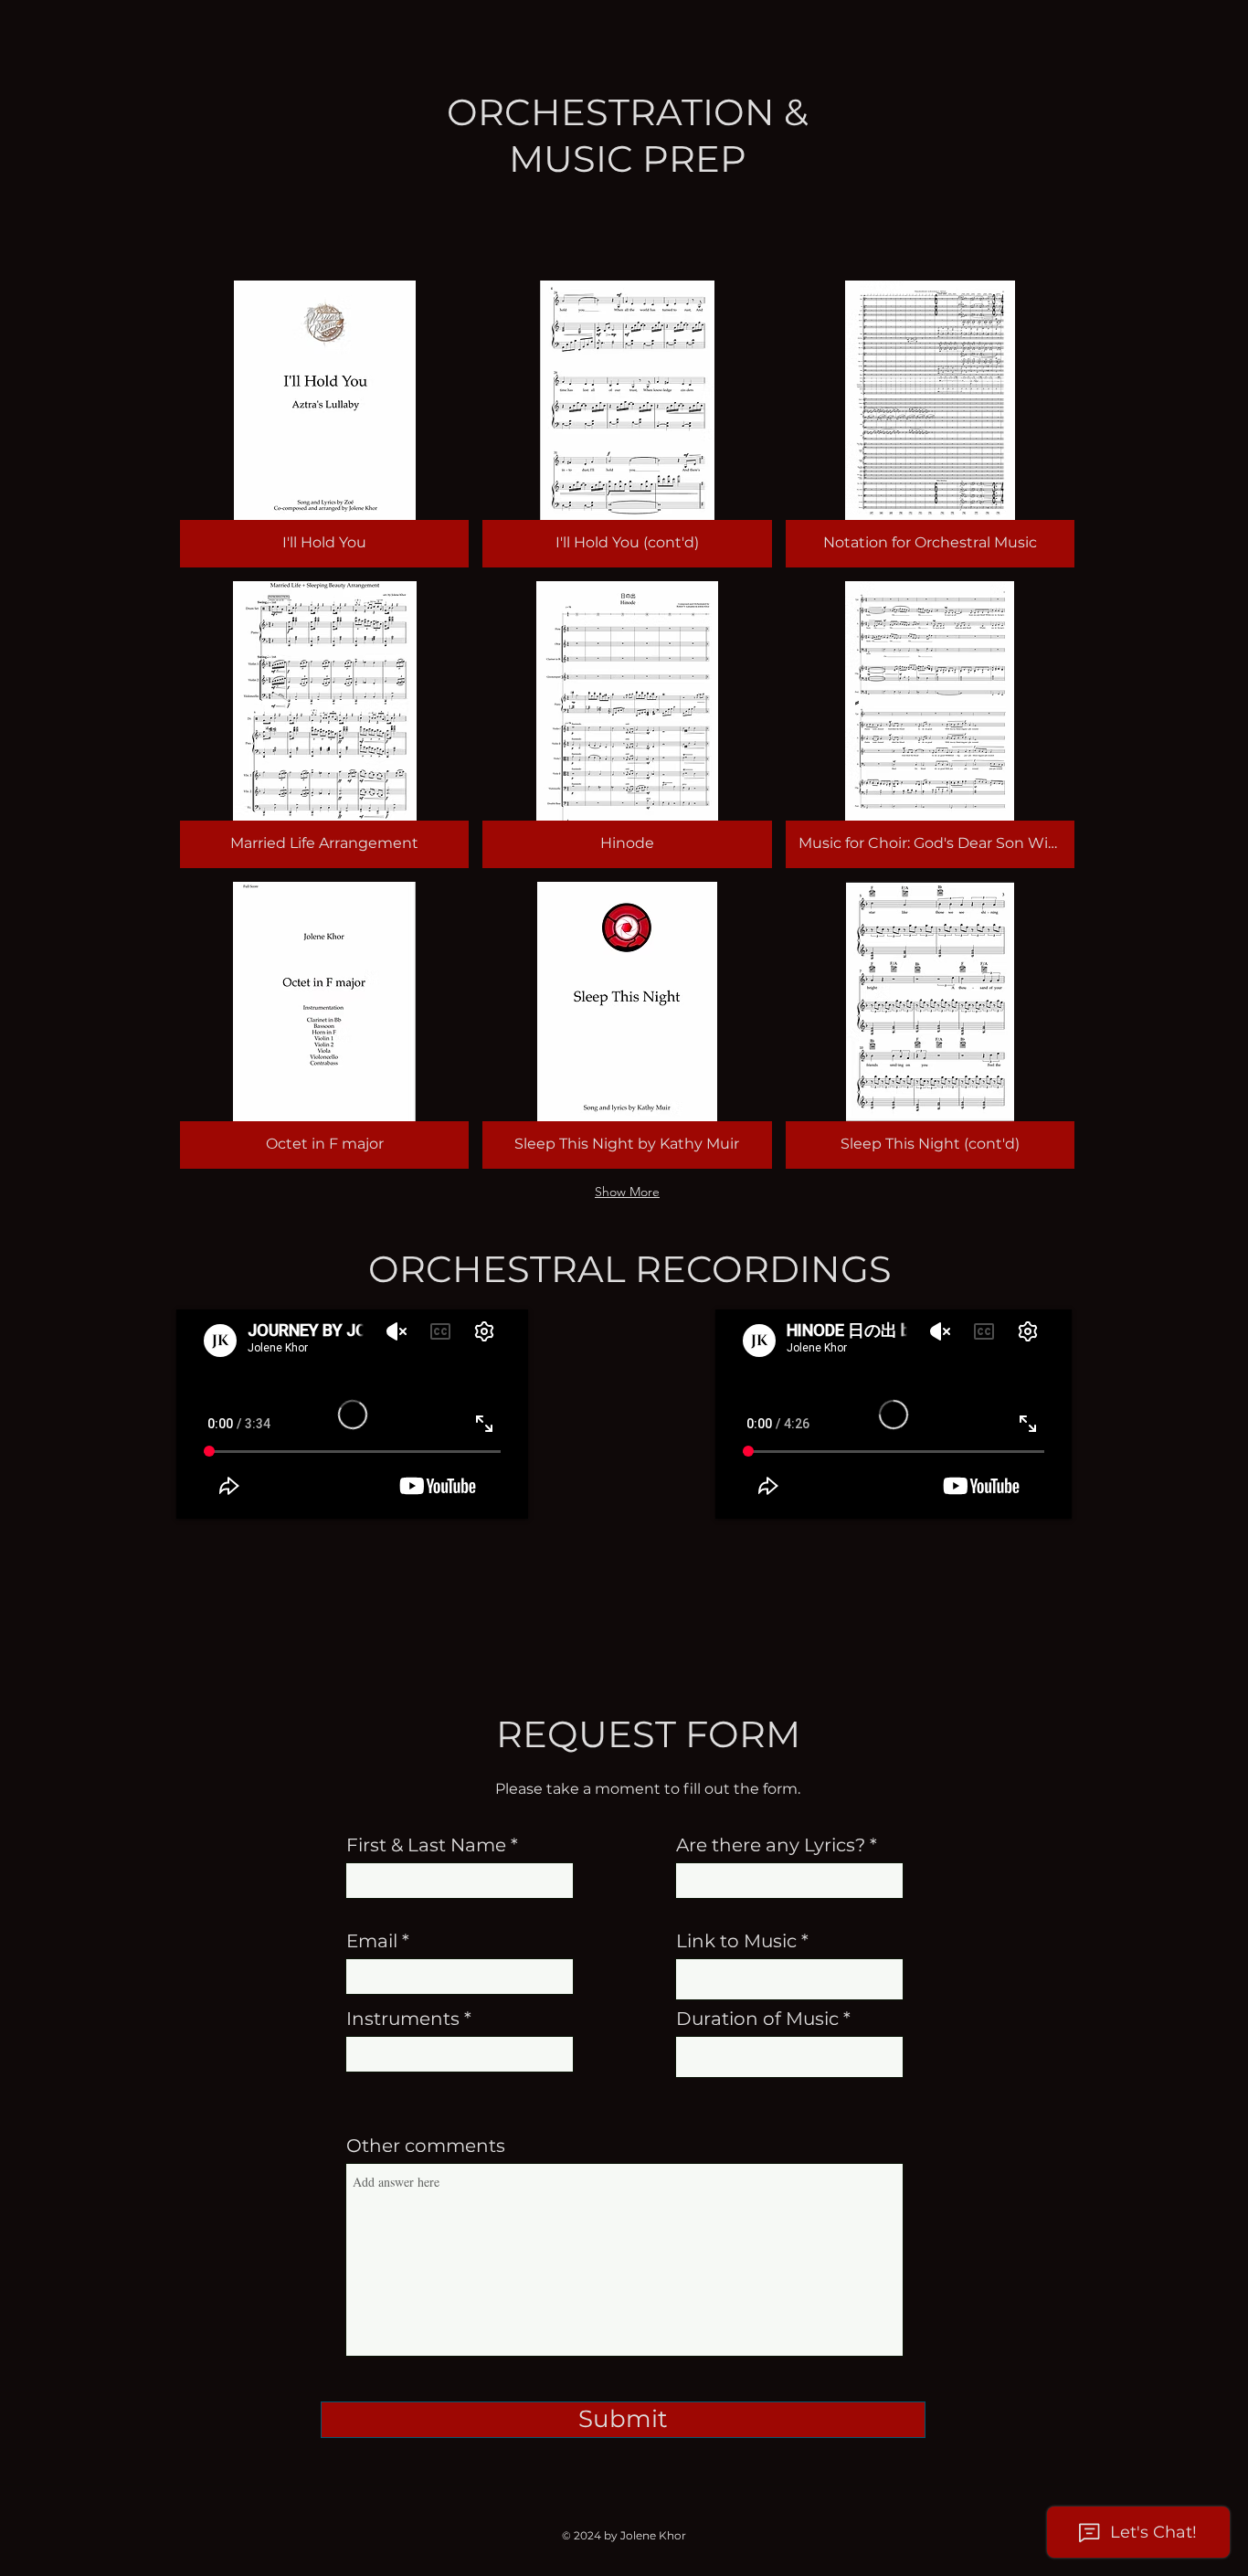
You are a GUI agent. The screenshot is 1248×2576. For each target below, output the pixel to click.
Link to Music (736, 1941)
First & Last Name (426, 1845)
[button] (324, 424)
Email (372, 1941)
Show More (627, 1192)
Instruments (403, 2019)
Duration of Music (757, 2019)
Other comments (426, 2146)
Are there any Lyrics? (771, 1845)
